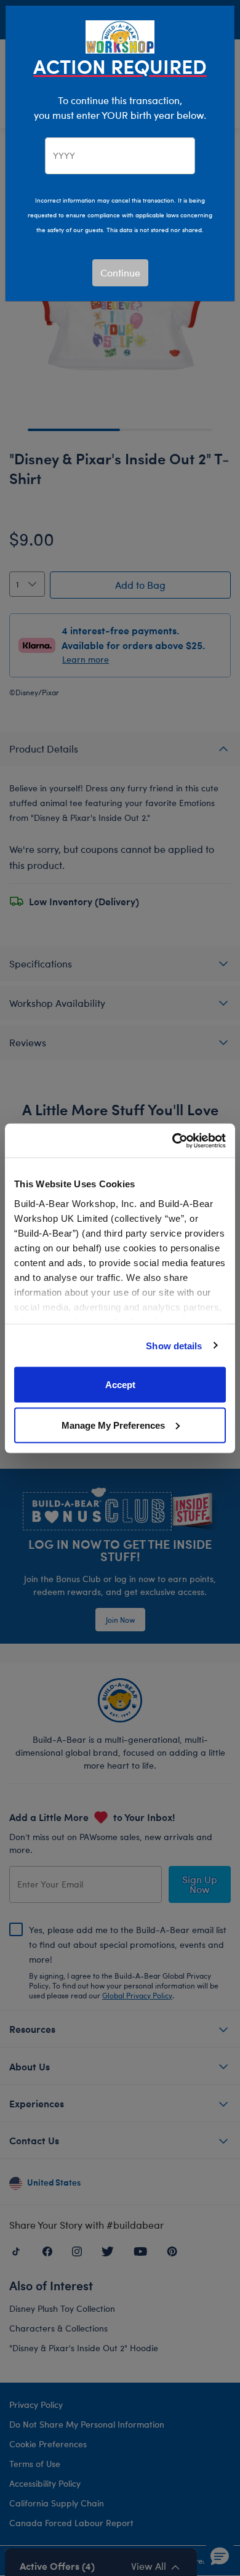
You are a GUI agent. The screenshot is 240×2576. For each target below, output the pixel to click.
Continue (120, 273)
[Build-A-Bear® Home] (120, 35)
